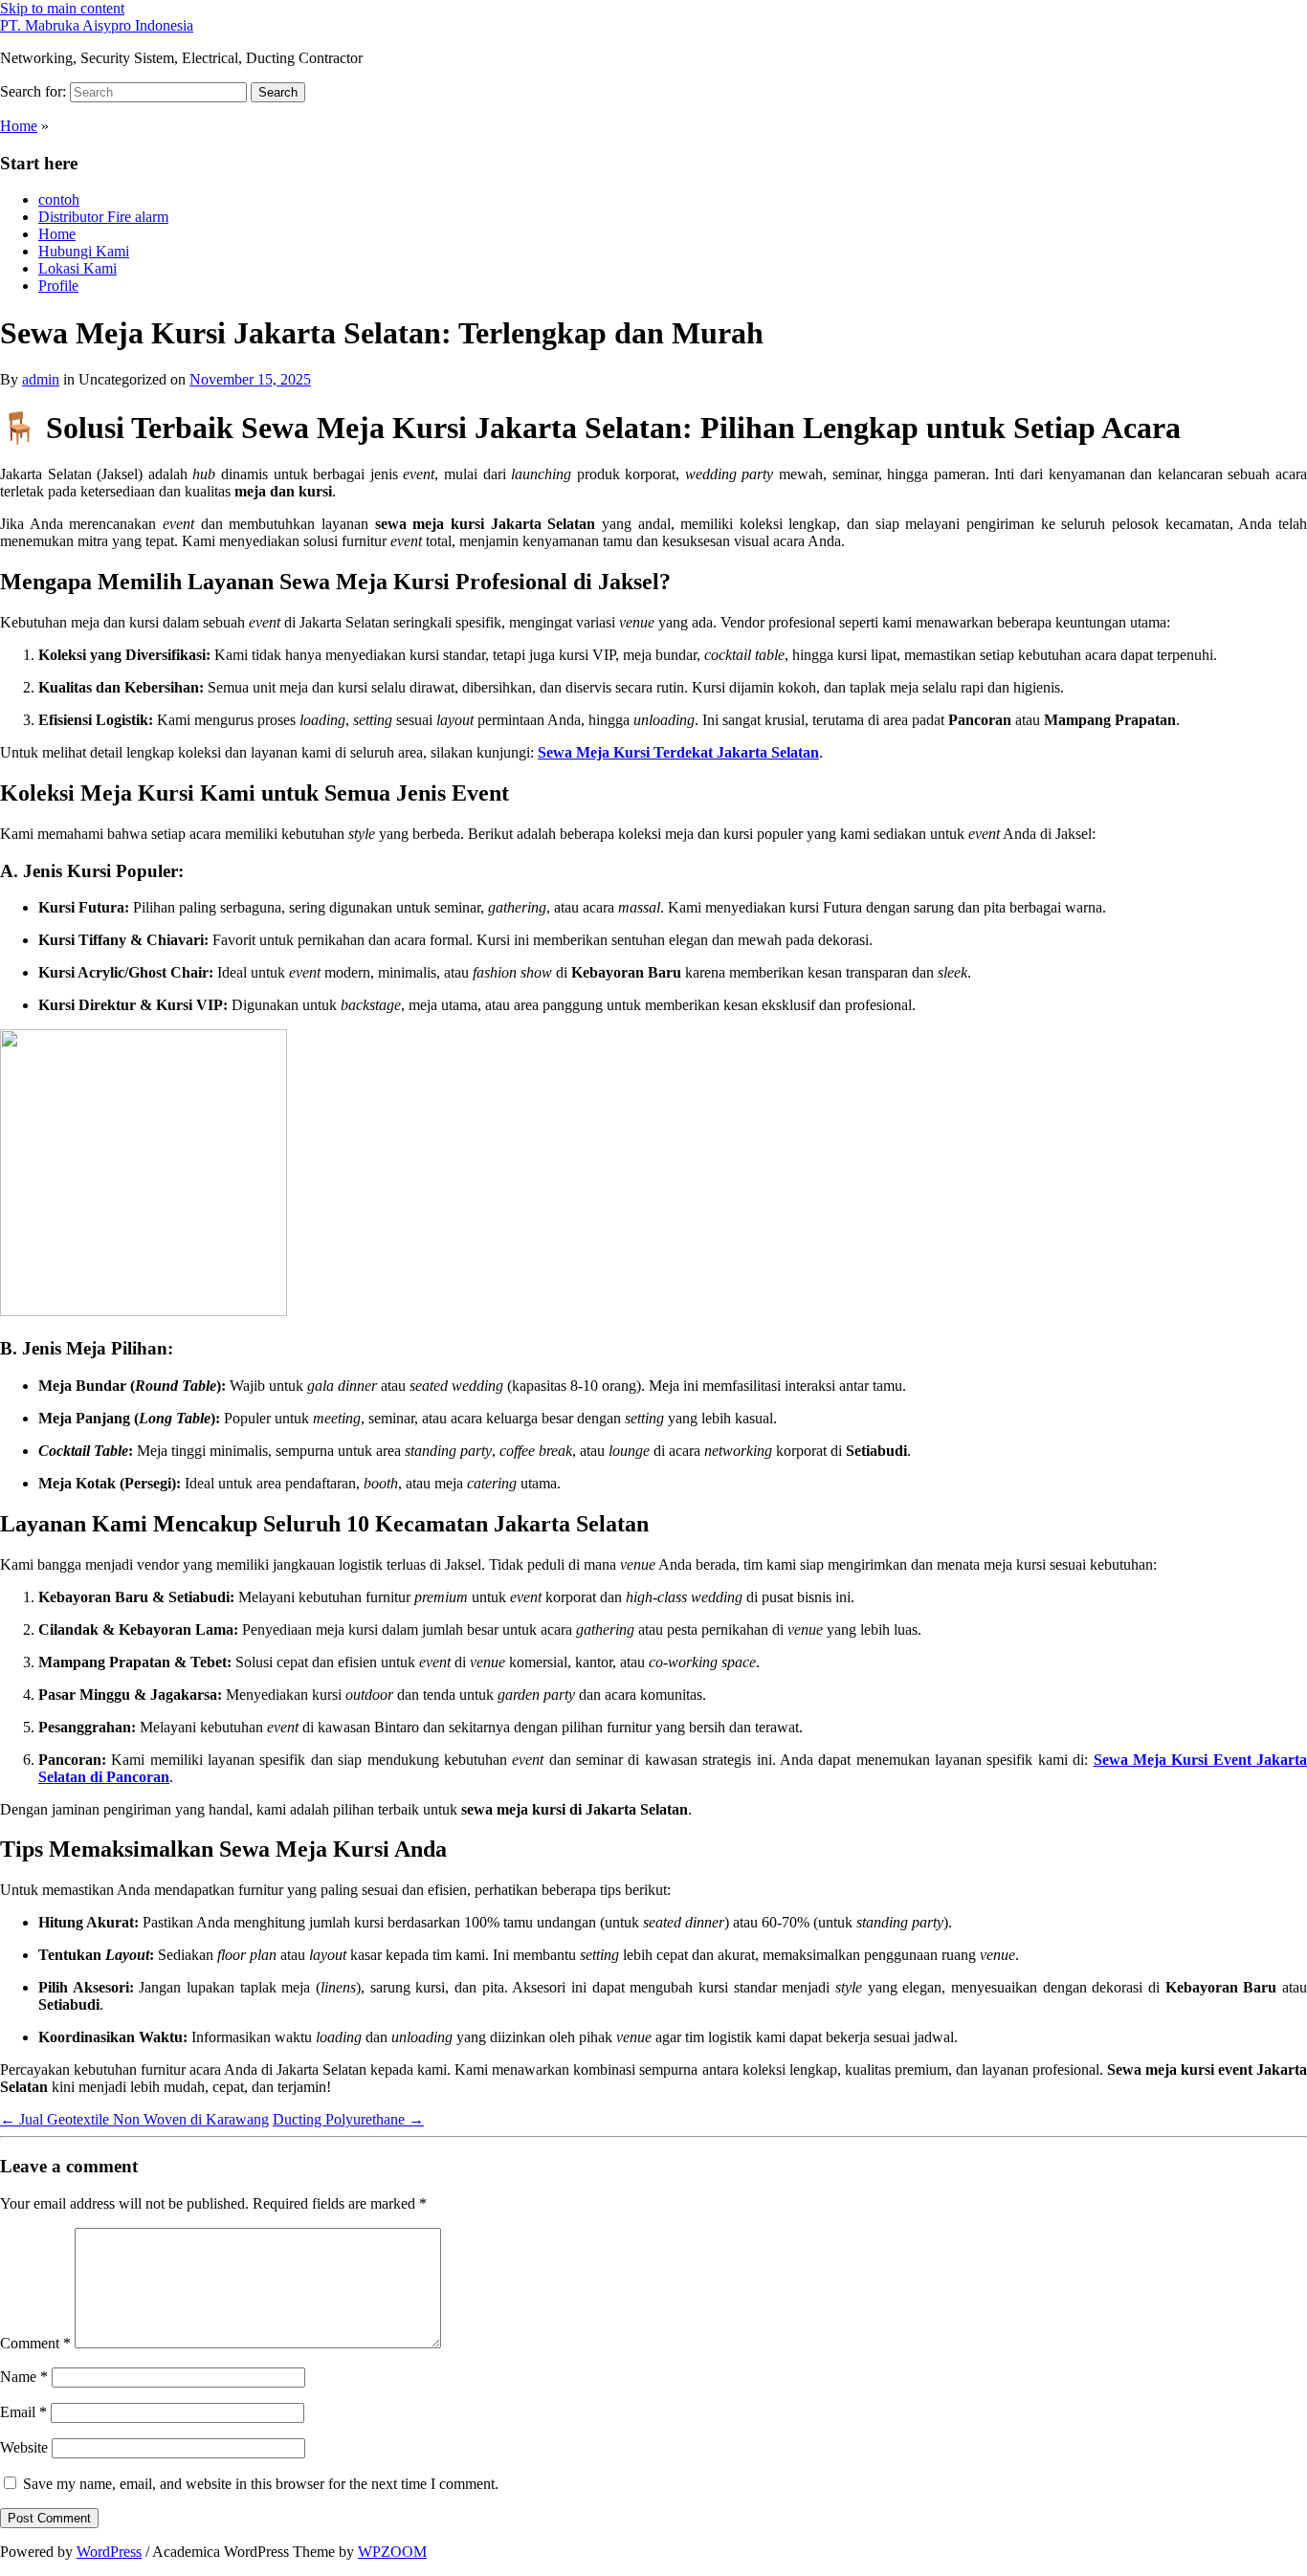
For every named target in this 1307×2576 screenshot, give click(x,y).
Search (278, 92)
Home (19, 126)
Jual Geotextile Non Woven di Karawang (134, 2119)
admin (41, 379)
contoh (59, 199)
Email (23, 2412)
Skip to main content (62, 8)
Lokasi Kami (78, 268)
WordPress (109, 2552)
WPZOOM (392, 2552)
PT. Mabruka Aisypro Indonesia (97, 25)
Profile (58, 286)
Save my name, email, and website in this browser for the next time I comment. (261, 2484)
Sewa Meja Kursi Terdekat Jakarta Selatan (678, 752)
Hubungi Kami (84, 251)
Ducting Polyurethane (348, 2119)
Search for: (33, 91)
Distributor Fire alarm (103, 217)
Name (24, 2377)
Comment (35, 2343)
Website (24, 2447)
